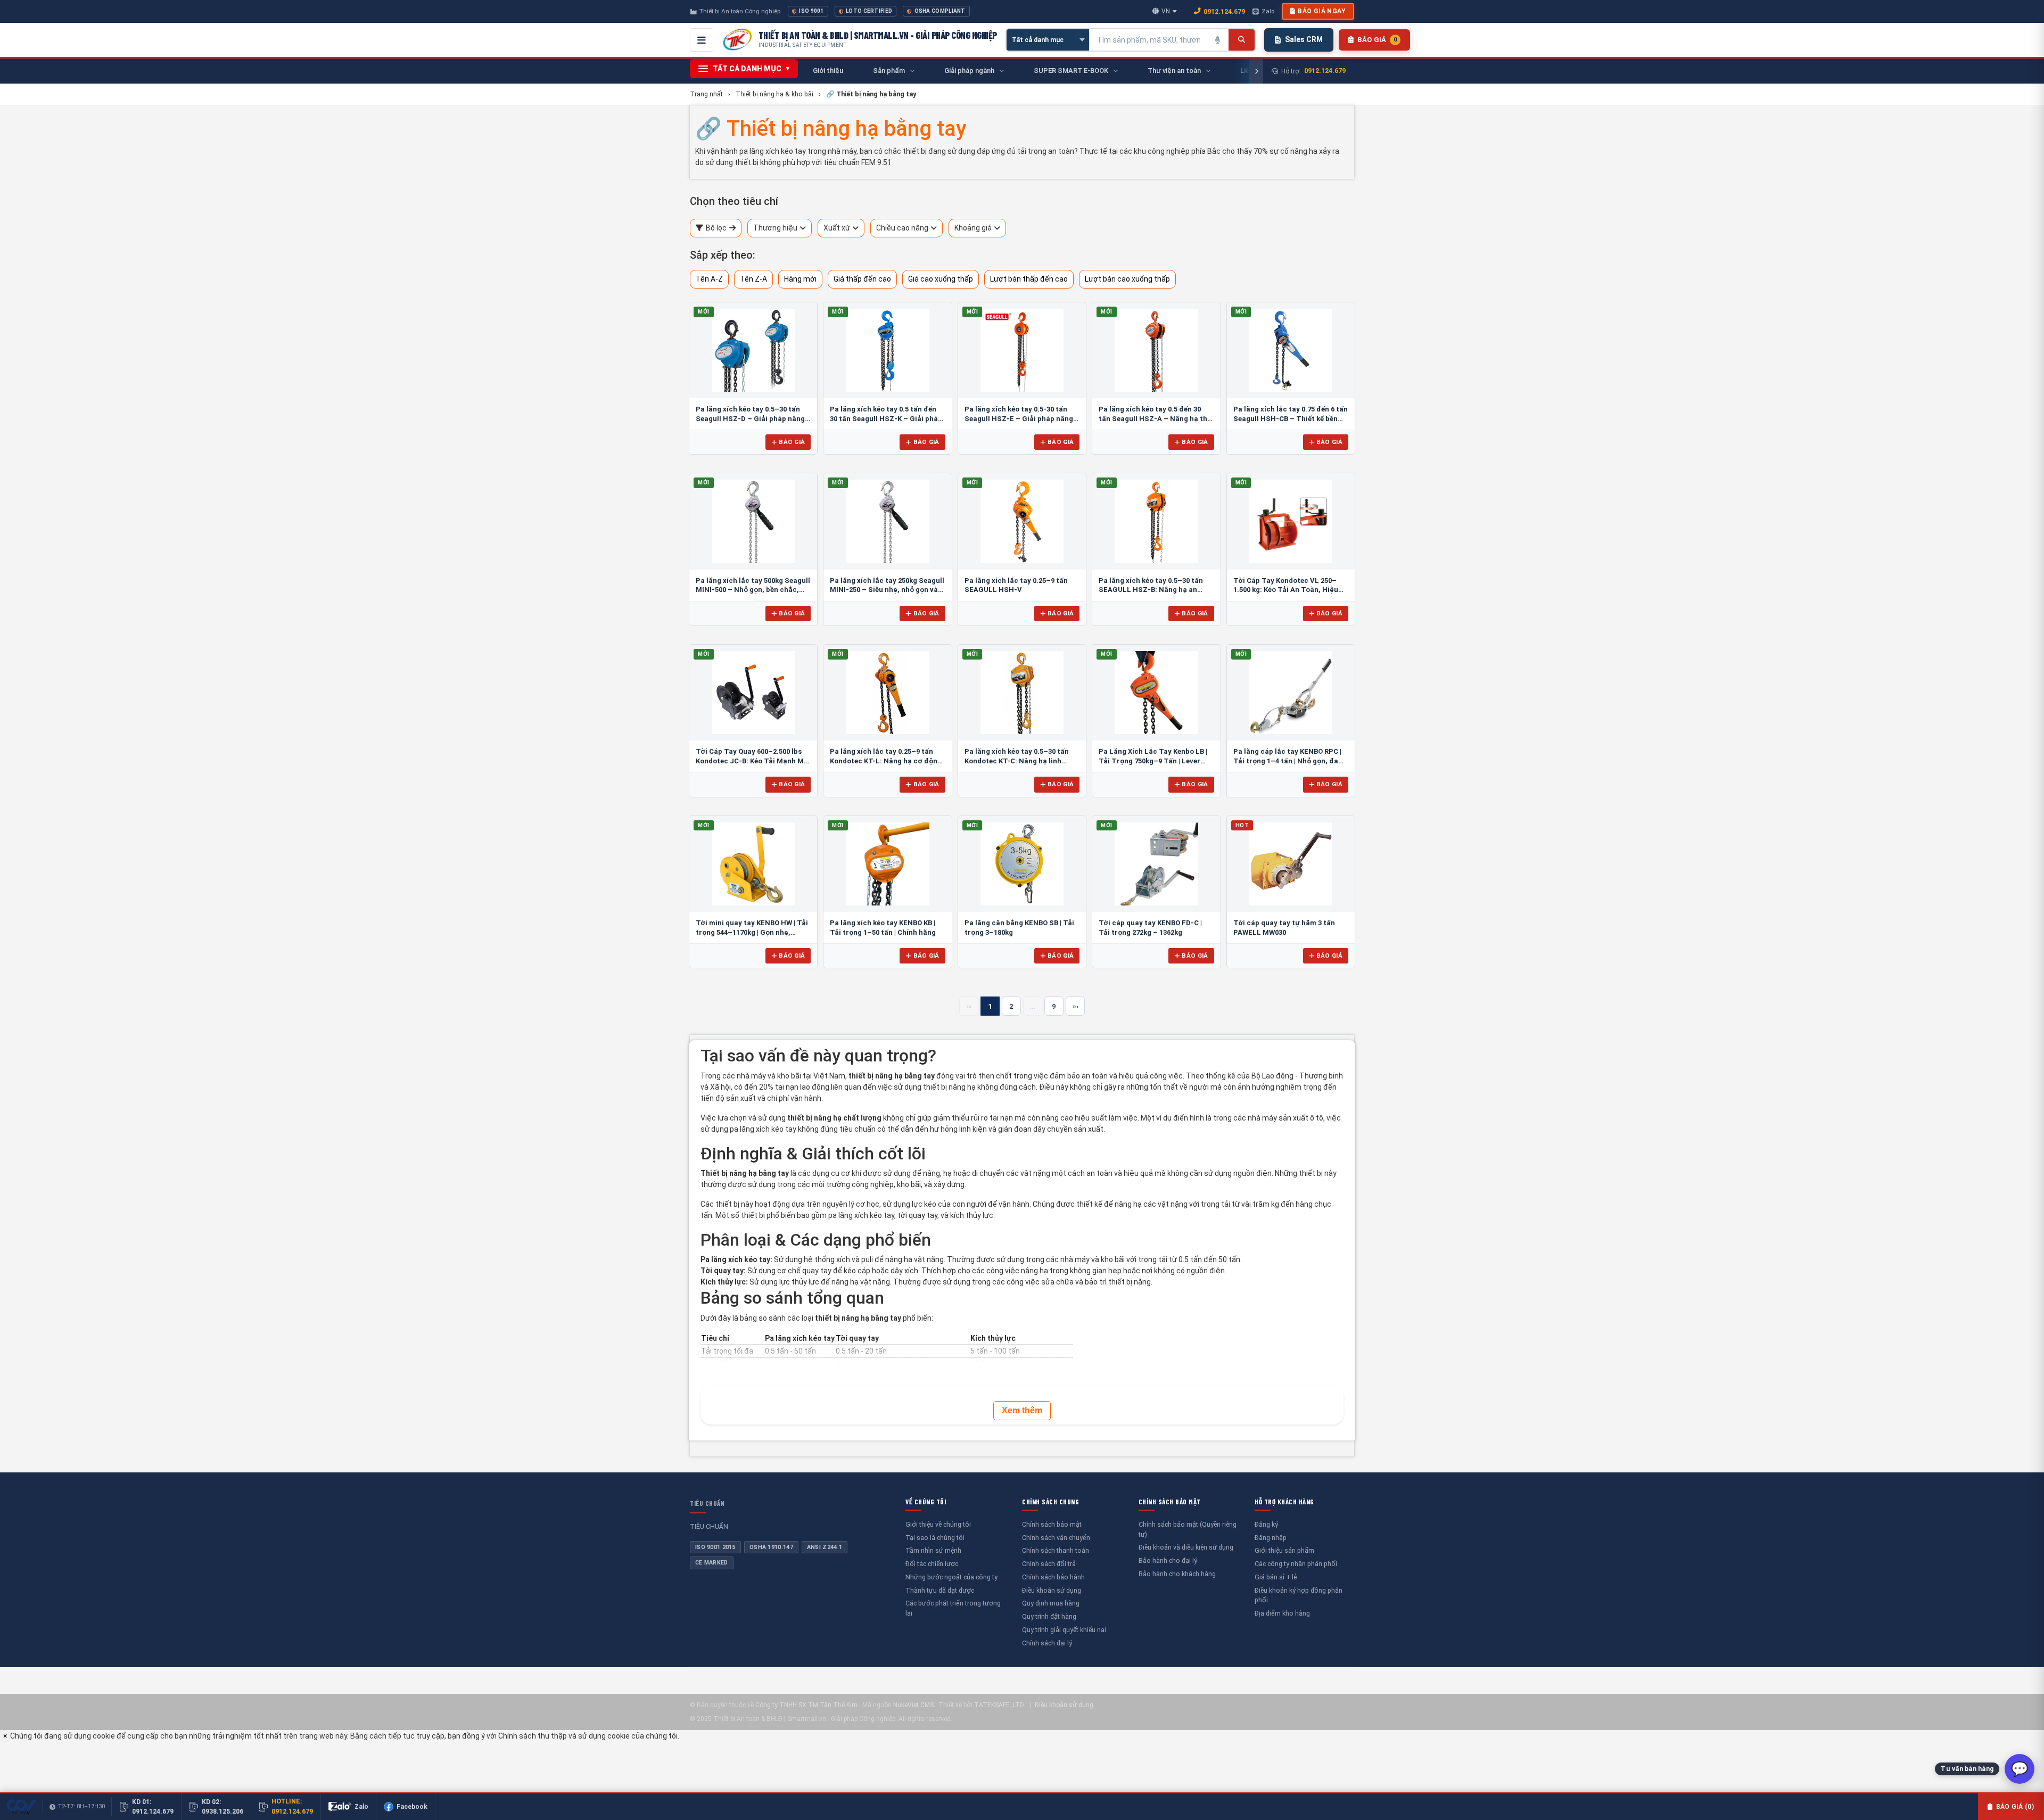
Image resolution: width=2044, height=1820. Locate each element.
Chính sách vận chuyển (1056, 1538)
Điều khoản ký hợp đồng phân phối (1299, 1595)
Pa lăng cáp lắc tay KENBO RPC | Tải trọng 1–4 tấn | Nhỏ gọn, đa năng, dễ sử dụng (1287, 761)
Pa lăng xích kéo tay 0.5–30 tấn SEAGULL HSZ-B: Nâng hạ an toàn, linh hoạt (1151, 590)
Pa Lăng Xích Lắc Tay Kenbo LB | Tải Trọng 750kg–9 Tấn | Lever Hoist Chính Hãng (1153, 761)
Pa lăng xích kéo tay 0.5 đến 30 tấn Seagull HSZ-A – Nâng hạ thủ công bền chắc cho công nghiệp (1155, 418)
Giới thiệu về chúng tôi (938, 1524)
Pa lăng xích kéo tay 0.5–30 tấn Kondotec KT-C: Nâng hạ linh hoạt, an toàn (1017, 761)
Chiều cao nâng (902, 228)
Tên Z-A (753, 279)
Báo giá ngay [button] (1322, 11)
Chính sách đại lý (1047, 1643)
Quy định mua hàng (1051, 1603)
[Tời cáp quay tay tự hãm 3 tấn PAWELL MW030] (1291, 864)
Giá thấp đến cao (862, 279)
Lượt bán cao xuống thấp (1127, 279)
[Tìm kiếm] (1242, 40)
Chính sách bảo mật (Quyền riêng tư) (1188, 1529)
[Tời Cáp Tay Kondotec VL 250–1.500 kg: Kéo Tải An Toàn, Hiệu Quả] (1291, 521)
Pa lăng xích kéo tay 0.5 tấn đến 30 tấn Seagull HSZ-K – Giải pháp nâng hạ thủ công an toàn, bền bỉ (886, 418)
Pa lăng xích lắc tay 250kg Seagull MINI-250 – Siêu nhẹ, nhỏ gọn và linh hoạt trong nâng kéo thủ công (887, 590)
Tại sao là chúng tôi (935, 1538)
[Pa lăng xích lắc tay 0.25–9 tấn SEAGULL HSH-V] (1022, 521)
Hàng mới (800, 279)
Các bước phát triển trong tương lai (953, 1608)
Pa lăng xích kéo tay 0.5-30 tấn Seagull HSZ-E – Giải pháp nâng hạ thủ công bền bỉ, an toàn (1019, 418)
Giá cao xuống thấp (941, 279)
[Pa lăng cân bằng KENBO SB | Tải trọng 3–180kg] (1022, 864)
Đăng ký (1266, 1524)
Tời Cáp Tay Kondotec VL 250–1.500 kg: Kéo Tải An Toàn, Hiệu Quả (1286, 590)
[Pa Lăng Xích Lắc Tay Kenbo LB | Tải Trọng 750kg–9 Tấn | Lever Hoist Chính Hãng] (1156, 693)
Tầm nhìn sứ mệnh (933, 1550)
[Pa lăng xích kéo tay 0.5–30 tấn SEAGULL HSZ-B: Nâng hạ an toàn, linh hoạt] (1156, 521)
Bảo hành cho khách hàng (1177, 1574)
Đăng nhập (1271, 1538)
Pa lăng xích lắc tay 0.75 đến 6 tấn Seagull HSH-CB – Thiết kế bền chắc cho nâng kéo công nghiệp (1291, 418)
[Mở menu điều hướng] (702, 40)
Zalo (1268, 11)
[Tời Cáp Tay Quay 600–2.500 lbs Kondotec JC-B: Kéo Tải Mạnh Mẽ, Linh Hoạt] (753, 693)
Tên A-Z (709, 279)
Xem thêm (1022, 1410)
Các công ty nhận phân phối (1296, 1564)
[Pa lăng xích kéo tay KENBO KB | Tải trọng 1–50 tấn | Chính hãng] (887, 864)
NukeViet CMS (913, 1705)
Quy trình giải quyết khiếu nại (1064, 1630)
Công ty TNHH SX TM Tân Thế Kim (806, 1705)
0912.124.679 (1224, 11)
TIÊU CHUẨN (707, 1503)
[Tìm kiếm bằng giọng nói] (1218, 40)
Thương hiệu (775, 228)
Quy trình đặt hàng (1049, 1616)
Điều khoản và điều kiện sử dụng (1186, 1547)
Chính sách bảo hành (1053, 1577)
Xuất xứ (837, 228)
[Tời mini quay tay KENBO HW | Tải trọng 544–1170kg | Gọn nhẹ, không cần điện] (753, 864)
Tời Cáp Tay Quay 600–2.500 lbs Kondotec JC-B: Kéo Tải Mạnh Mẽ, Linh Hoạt (753, 761)
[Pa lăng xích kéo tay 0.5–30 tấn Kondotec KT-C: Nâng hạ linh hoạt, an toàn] (1022, 693)
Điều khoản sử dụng (1052, 1590)
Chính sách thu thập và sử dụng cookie (564, 1736)
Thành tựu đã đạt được (940, 1590)
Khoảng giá (973, 228)
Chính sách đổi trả (1049, 1564)
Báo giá (792, 442)
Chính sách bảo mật (1052, 1524)
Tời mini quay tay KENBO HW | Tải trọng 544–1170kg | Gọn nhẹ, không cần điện (752, 932)
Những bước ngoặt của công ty (951, 1577)
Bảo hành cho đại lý (1168, 1560)
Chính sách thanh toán (1056, 1550)
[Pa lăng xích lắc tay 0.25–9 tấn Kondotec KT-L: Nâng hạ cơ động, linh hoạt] (887, 693)
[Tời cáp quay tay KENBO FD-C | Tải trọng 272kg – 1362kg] (1156, 864)
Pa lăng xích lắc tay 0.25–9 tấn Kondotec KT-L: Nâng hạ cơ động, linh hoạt (887, 761)
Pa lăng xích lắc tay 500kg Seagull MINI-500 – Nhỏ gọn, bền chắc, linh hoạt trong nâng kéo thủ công (753, 590)
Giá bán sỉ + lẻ (1276, 1577)
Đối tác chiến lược (932, 1564)
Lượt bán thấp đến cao (1029, 279)
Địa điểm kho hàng (1282, 1613)
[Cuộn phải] (1256, 71)
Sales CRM (1304, 39)
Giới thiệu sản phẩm (1284, 1550)
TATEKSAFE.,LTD (999, 1705)
